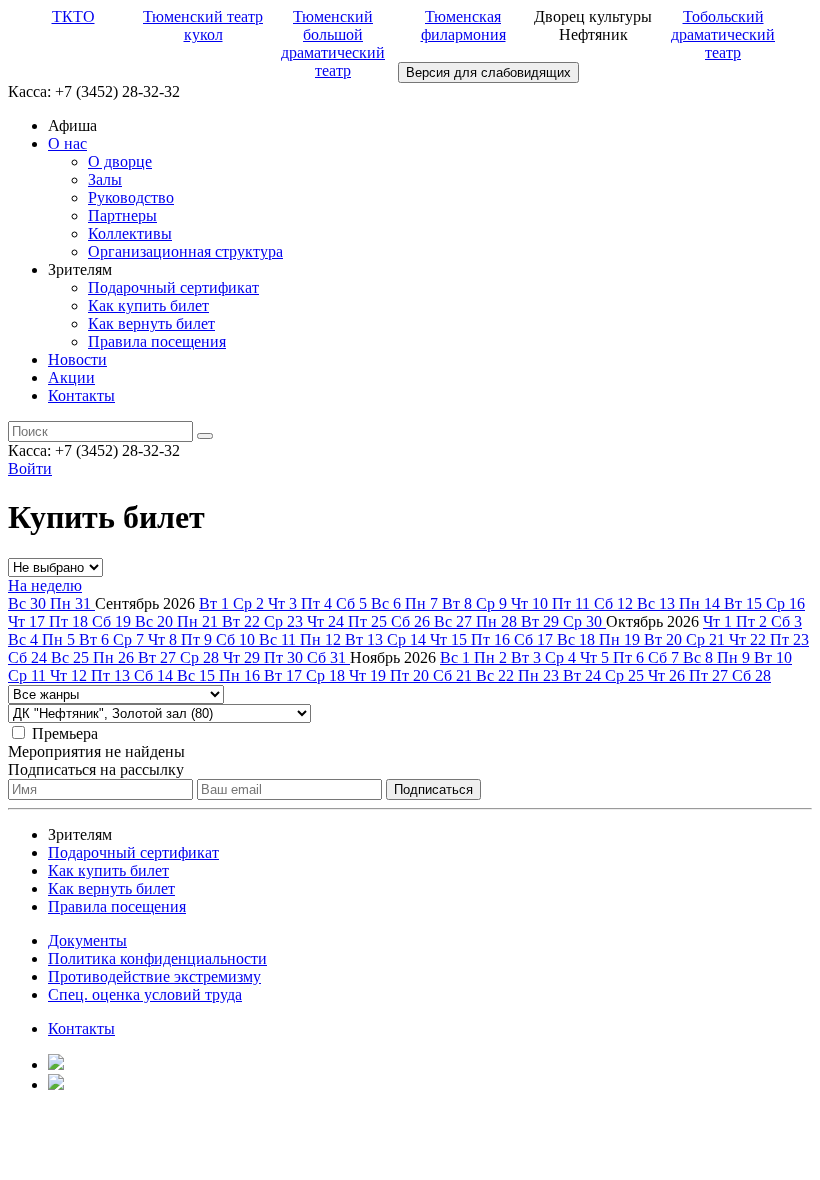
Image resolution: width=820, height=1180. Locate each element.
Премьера (65, 733)
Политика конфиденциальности (157, 958)
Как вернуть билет (151, 323)
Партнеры (122, 215)
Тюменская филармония (463, 25)
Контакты (81, 395)
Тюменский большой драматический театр (333, 43)
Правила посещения (157, 341)
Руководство (131, 197)
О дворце (120, 161)
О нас (67, 143)
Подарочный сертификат (173, 287)
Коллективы (130, 233)
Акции (71, 377)
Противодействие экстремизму (154, 976)
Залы (105, 179)
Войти (30, 468)
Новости (77, 359)
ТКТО (73, 16)
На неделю (45, 585)
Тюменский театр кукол (203, 25)
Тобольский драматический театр (723, 34)
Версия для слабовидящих (488, 72)
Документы (87, 940)
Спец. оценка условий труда (145, 994)
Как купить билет (148, 305)
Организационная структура (185, 251)
